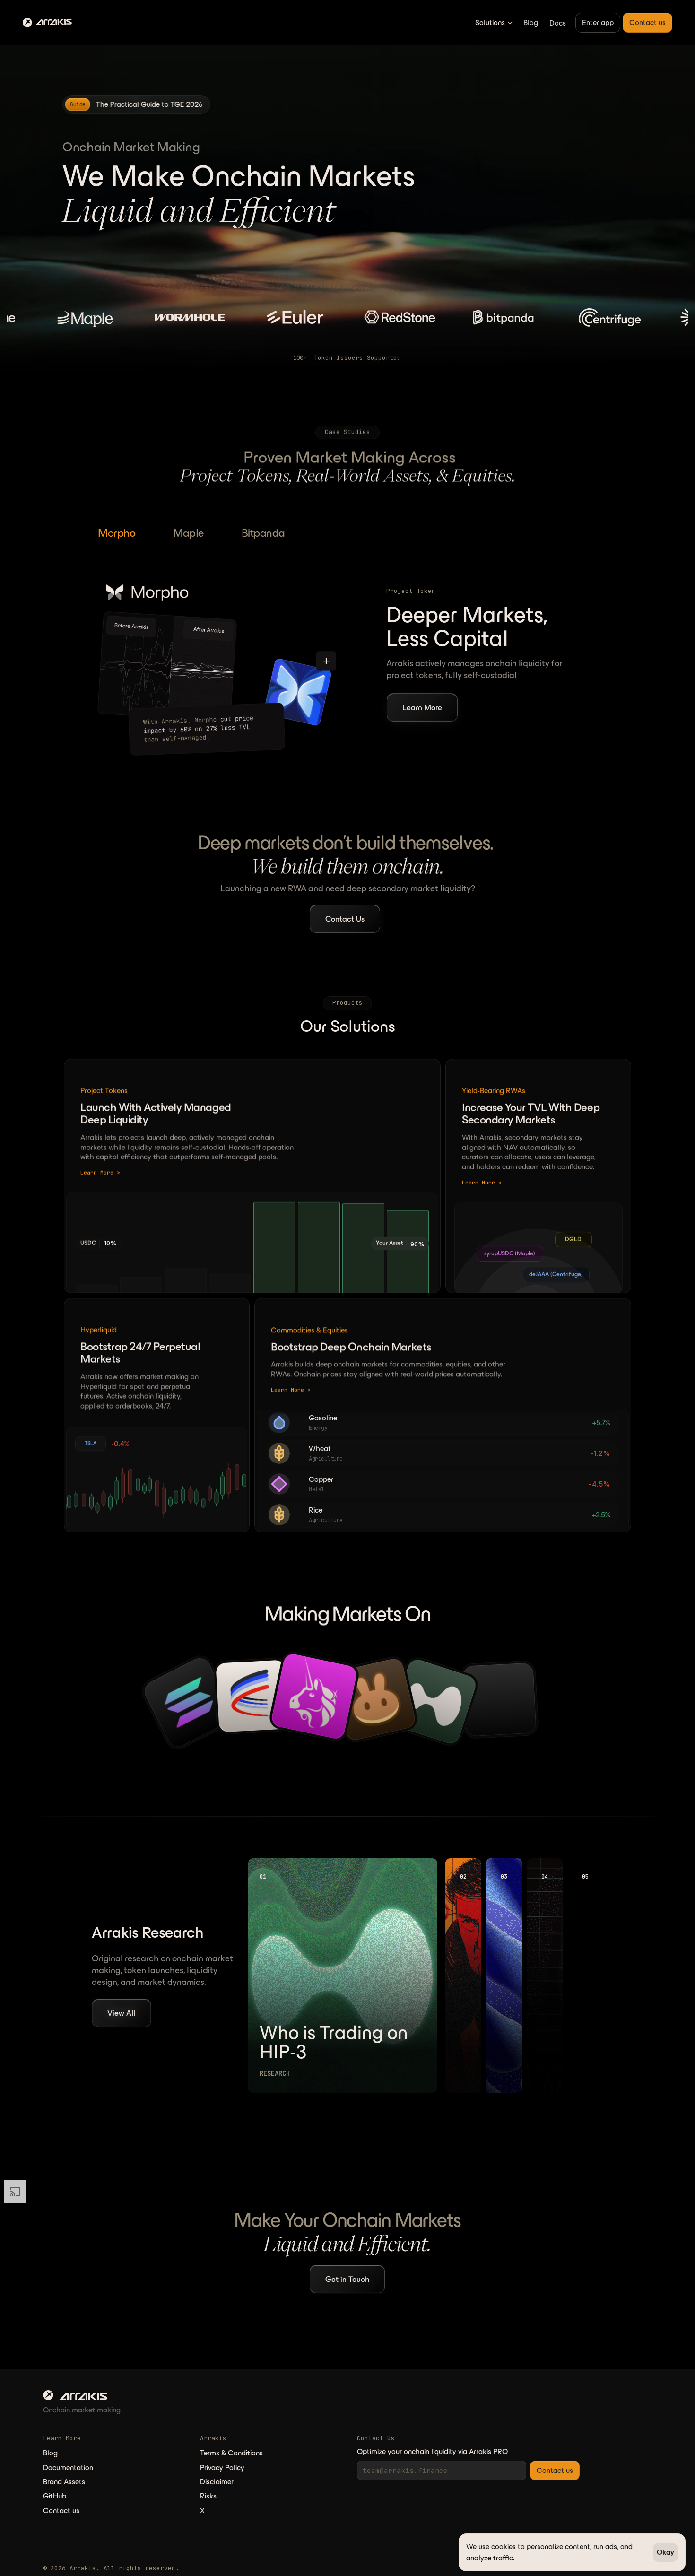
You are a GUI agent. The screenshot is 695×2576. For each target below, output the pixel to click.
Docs (558, 23)
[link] (136, 104)
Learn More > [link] (100, 1173)
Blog (531, 22)
